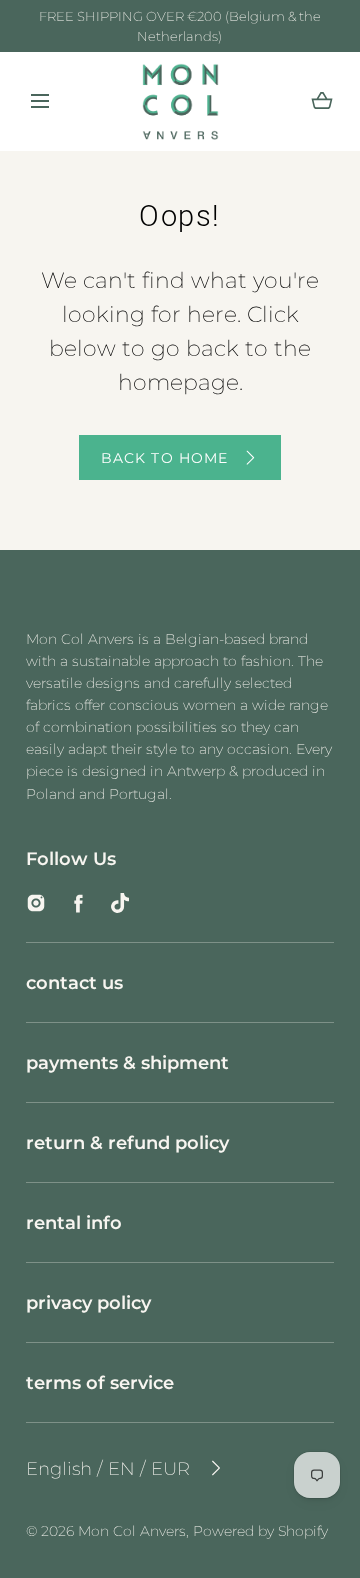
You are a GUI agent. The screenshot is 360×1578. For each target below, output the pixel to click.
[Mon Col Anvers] (180, 101)
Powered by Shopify (260, 1531)
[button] (40, 102)
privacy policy (88, 1302)
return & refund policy (127, 1142)
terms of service (100, 1382)
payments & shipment (127, 1062)
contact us (74, 982)
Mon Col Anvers (132, 1531)
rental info (74, 1222)
